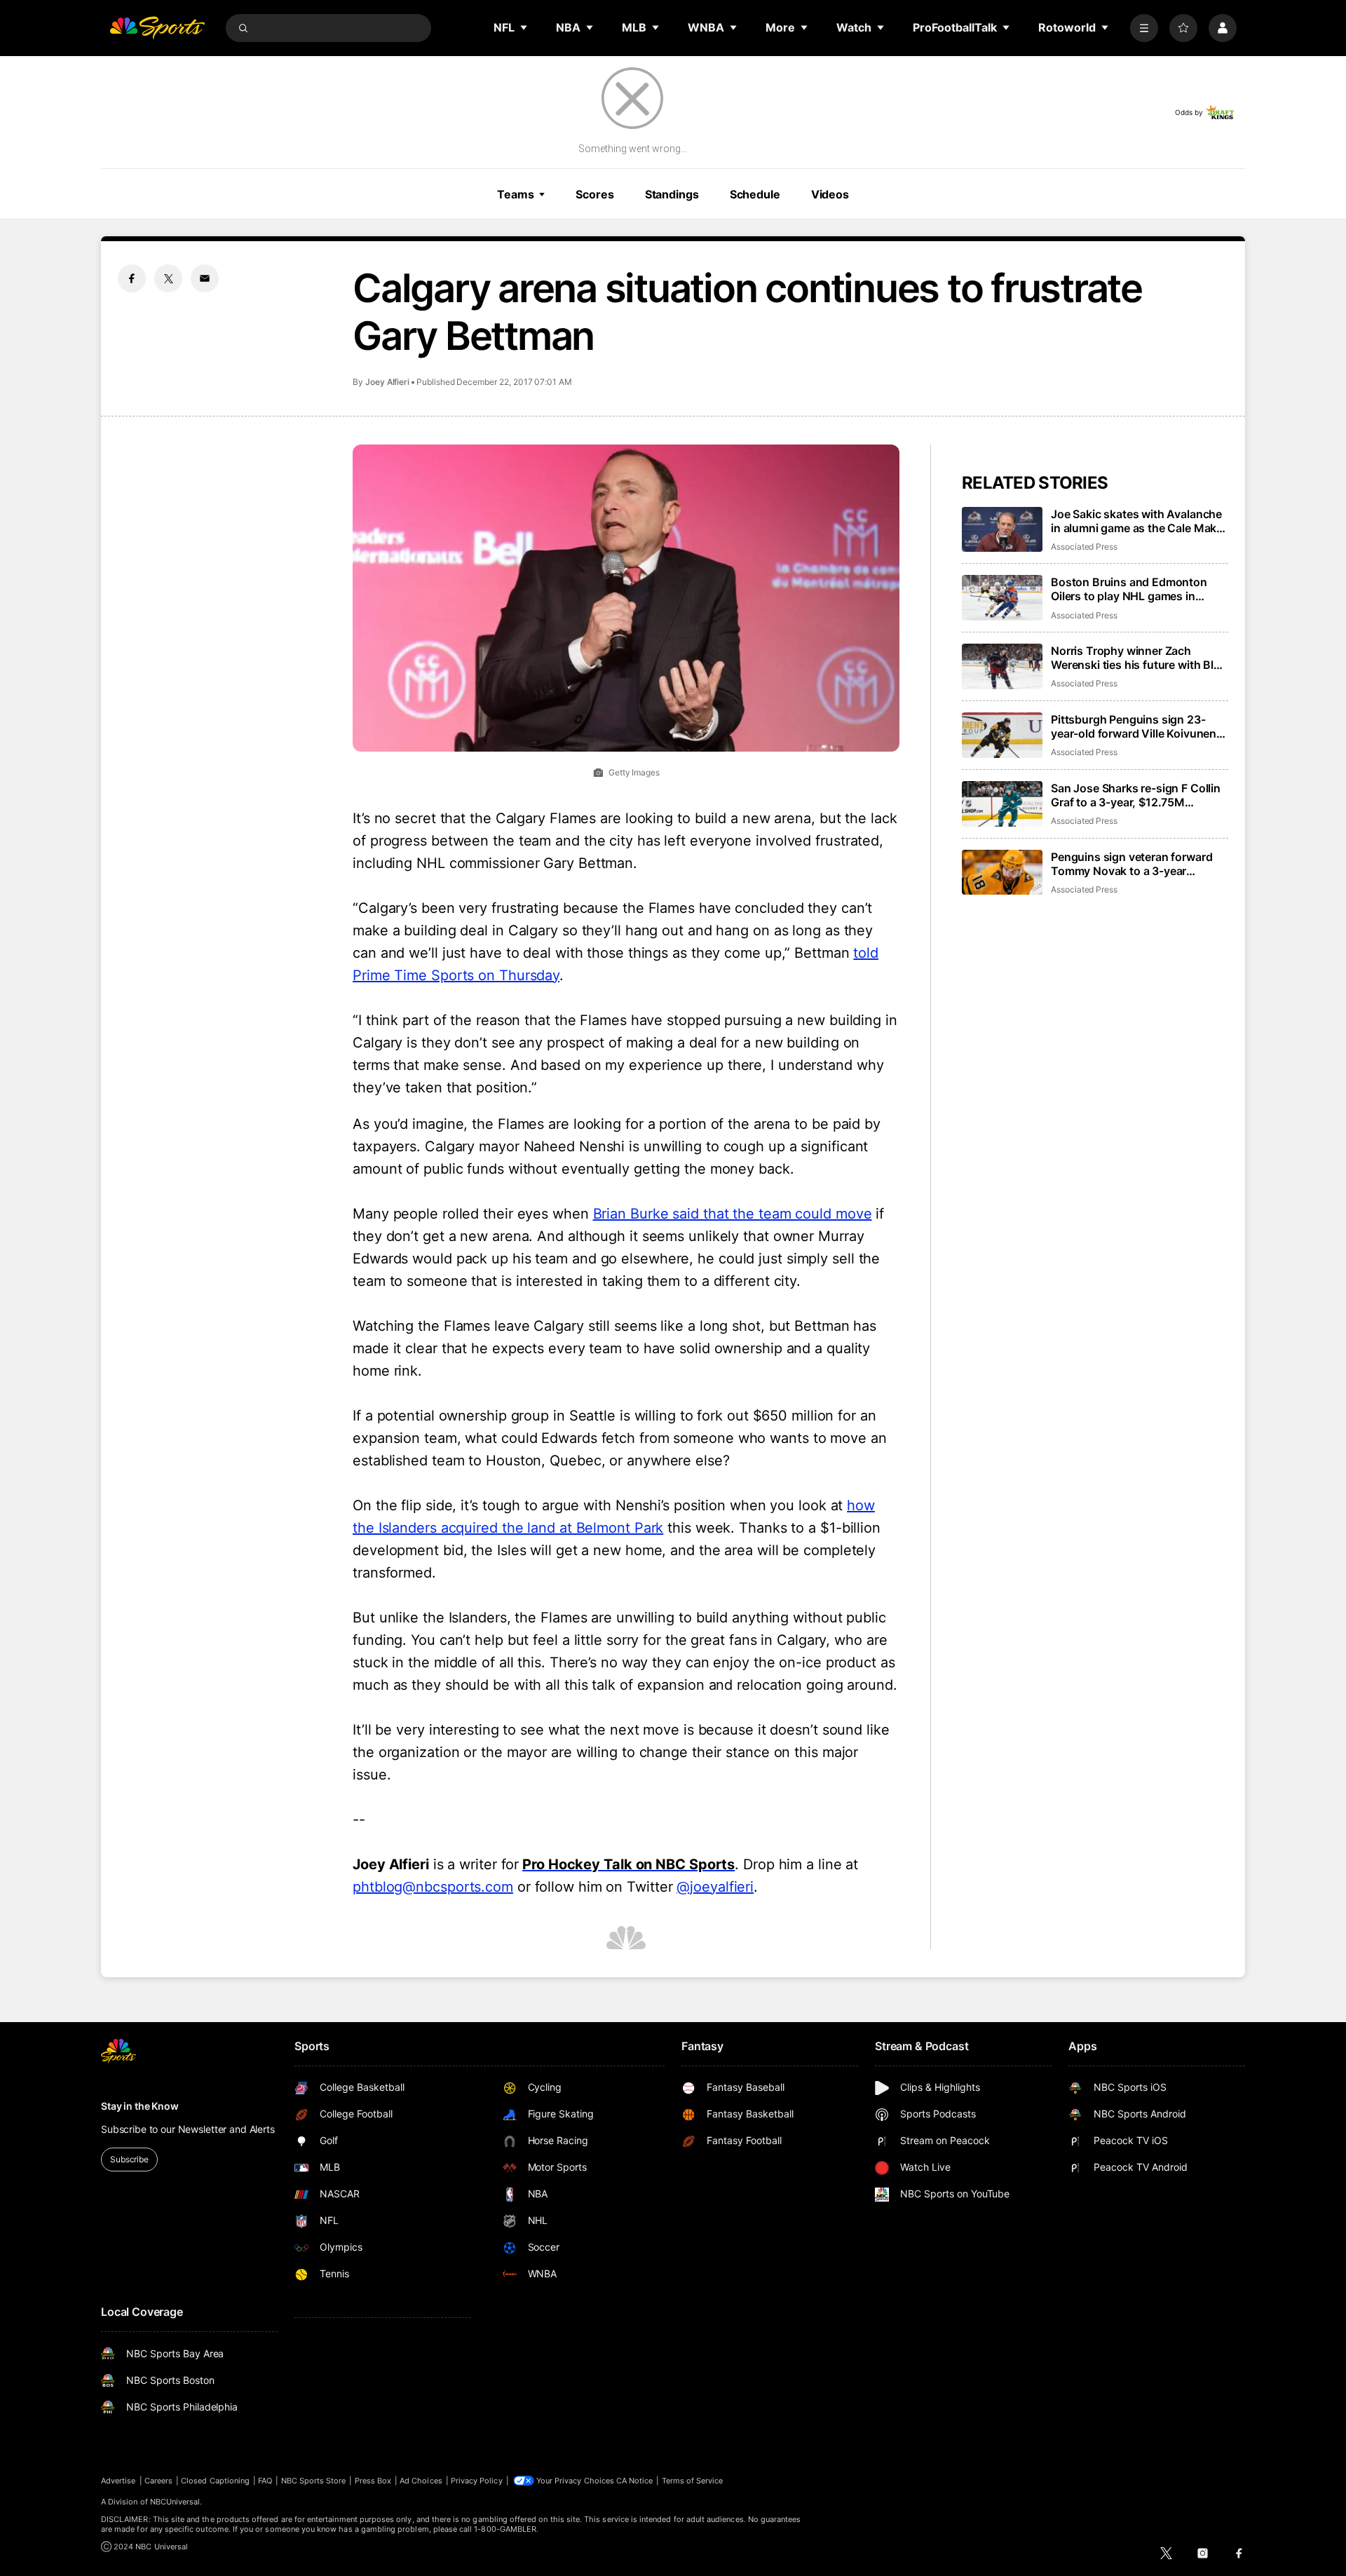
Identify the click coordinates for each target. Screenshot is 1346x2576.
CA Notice (635, 2481)
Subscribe (129, 2159)
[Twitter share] (168, 278)
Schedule (755, 194)
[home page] (157, 28)
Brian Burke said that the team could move (733, 1214)
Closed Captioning (215, 2481)
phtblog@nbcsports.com (433, 1887)
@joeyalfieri (715, 1887)
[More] (1144, 28)
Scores (594, 194)
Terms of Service (693, 2481)
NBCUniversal (175, 2502)
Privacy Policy (477, 2481)
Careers (158, 2481)
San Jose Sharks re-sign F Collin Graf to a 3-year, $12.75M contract (1136, 795)
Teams (515, 194)
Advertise (118, 2481)
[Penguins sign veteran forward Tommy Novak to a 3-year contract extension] (1002, 873)
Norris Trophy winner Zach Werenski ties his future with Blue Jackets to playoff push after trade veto (1139, 658)
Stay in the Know (140, 2106)
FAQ (265, 2481)
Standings (672, 194)
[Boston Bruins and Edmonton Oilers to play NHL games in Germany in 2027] (1002, 598)
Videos (830, 194)
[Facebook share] (132, 278)
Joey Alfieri (387, 382)
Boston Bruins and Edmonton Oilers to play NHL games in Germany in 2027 (1129, 589)
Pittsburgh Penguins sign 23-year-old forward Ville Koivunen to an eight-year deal (1134, 726)
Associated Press (1084, 547)
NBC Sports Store (314, 2481)
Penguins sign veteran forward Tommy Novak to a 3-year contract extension (1131, 864)
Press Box (373, 2481)
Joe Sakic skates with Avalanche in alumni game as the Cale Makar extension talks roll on (1139, 521)
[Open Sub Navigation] (524, 27)
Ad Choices (421, 2481)
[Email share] (205, 278)
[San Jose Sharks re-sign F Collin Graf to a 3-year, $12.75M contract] (1002, 804)
